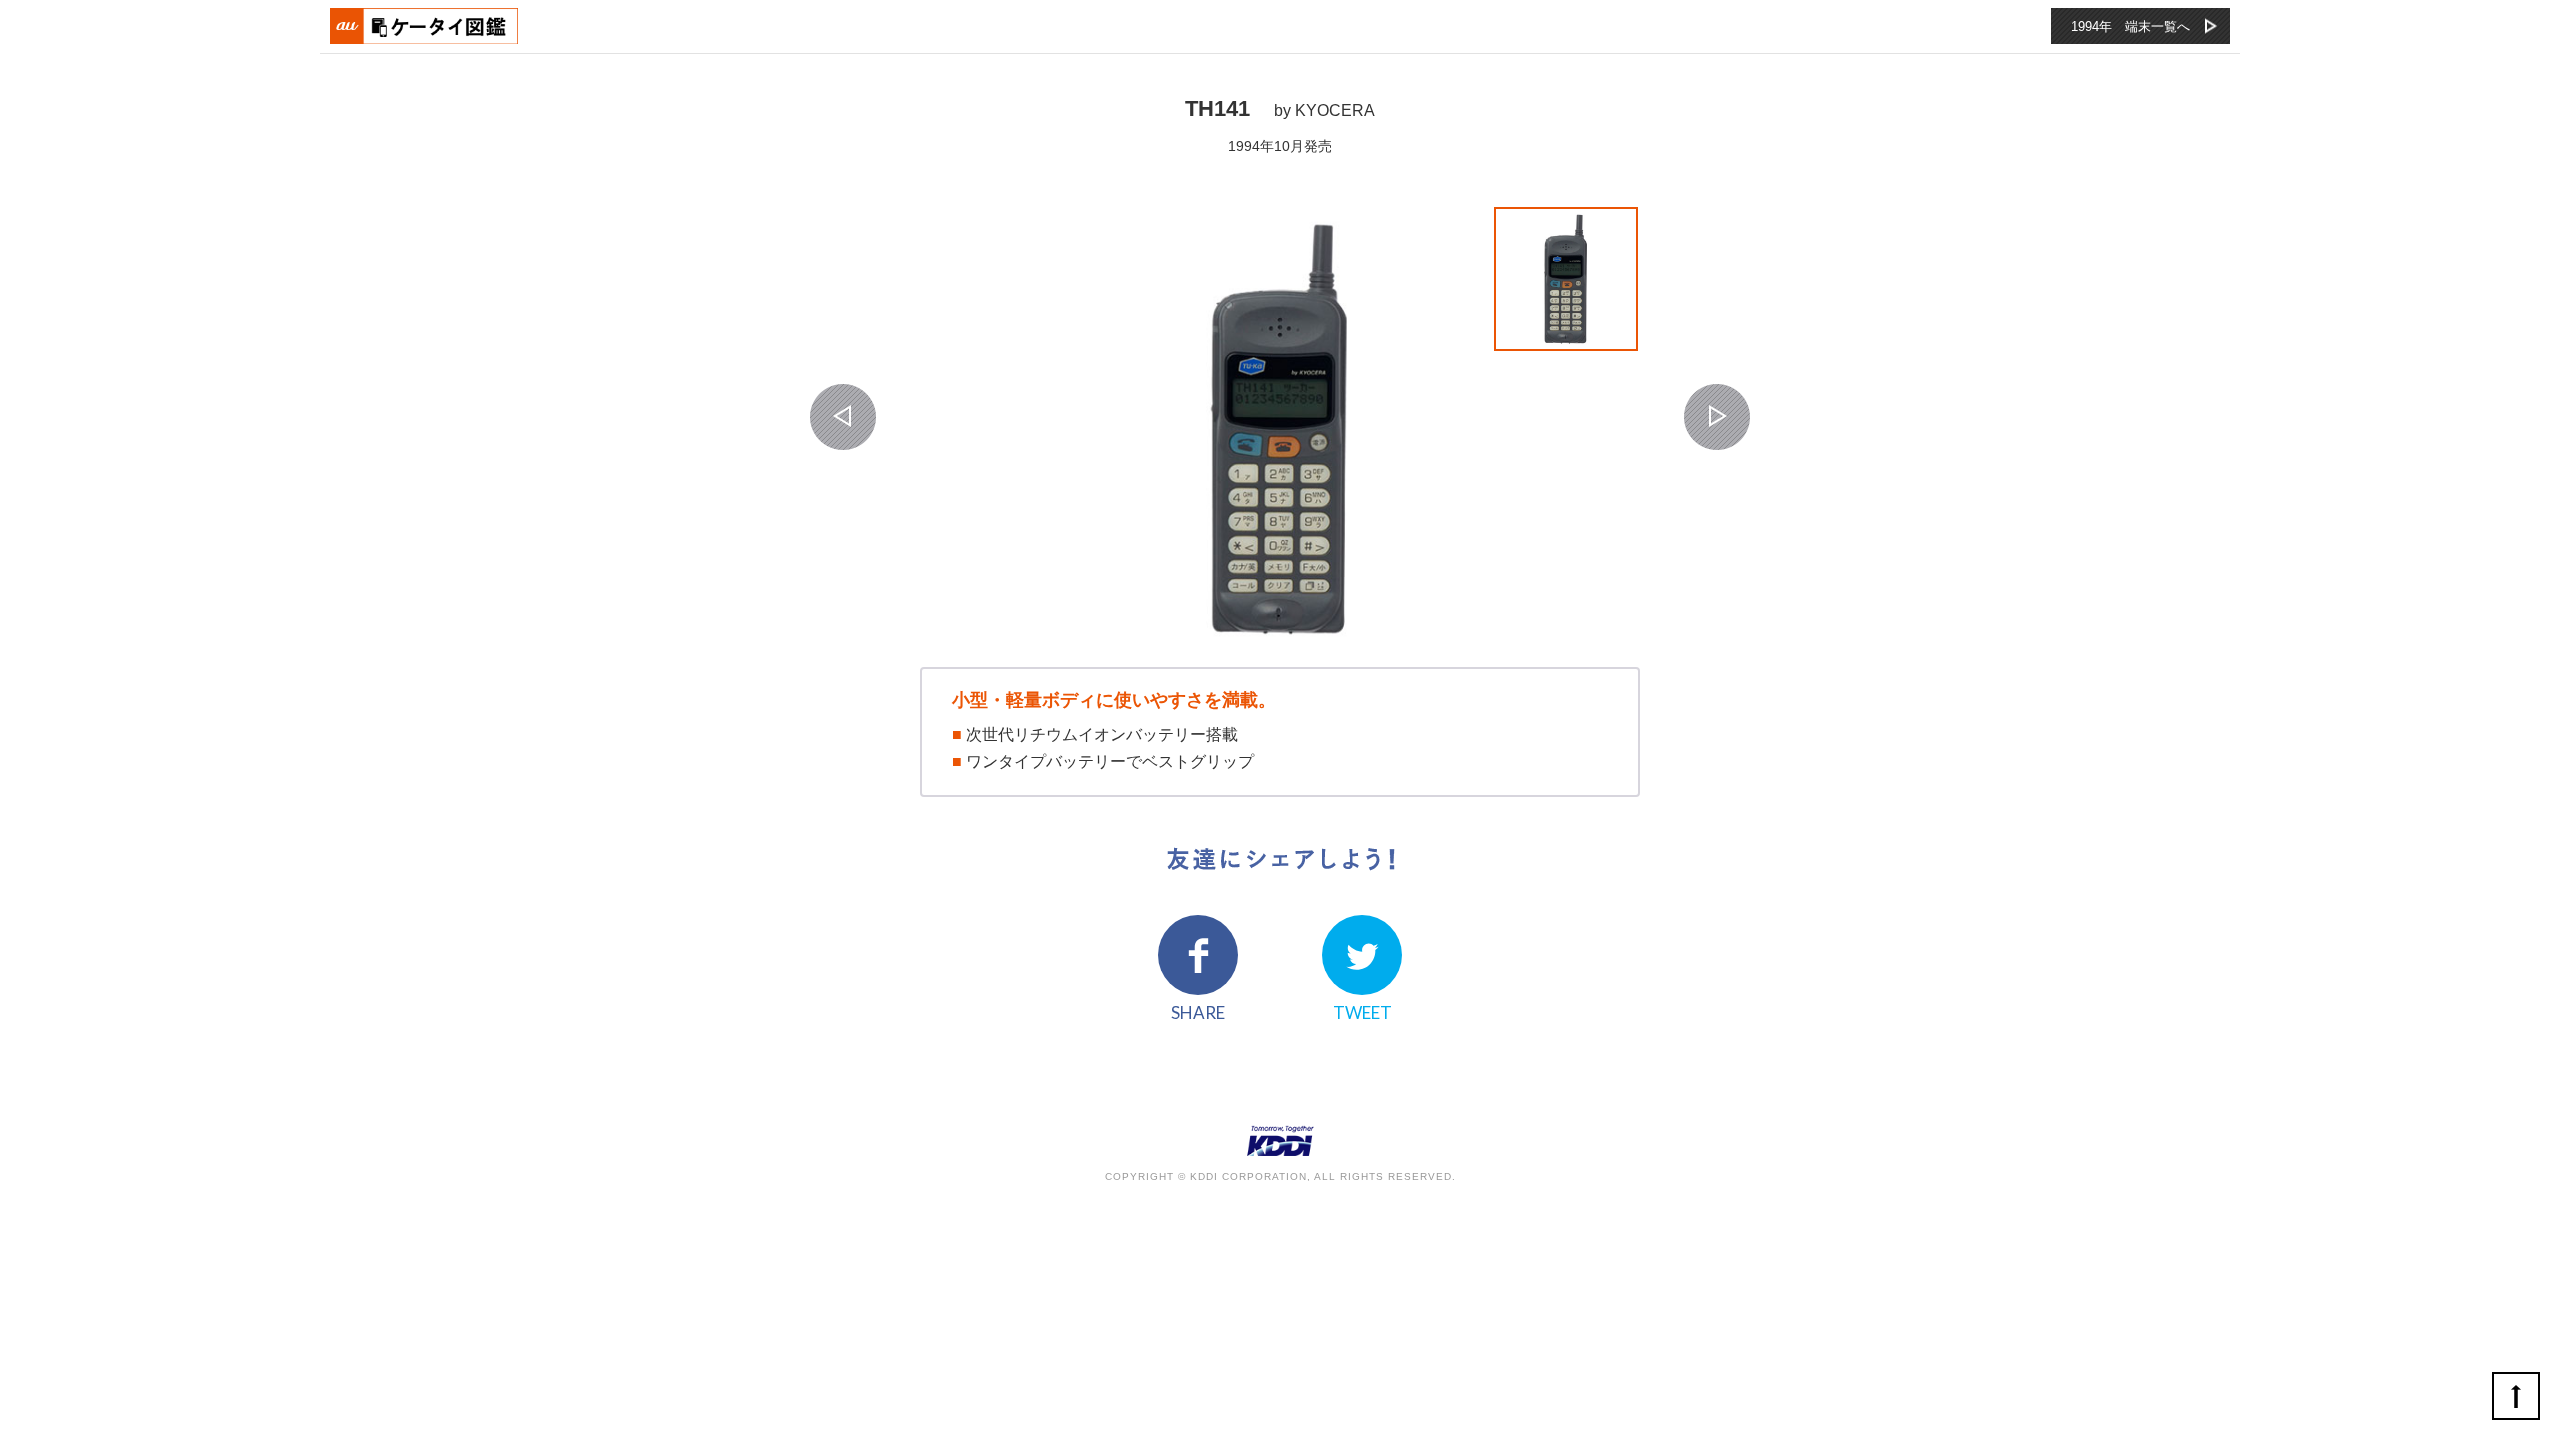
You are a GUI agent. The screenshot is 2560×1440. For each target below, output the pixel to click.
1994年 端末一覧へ (2130, 26)
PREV (843, 417)
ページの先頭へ (2516, 1396)
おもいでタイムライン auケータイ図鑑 (425, 26)
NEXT (1717, 417)
